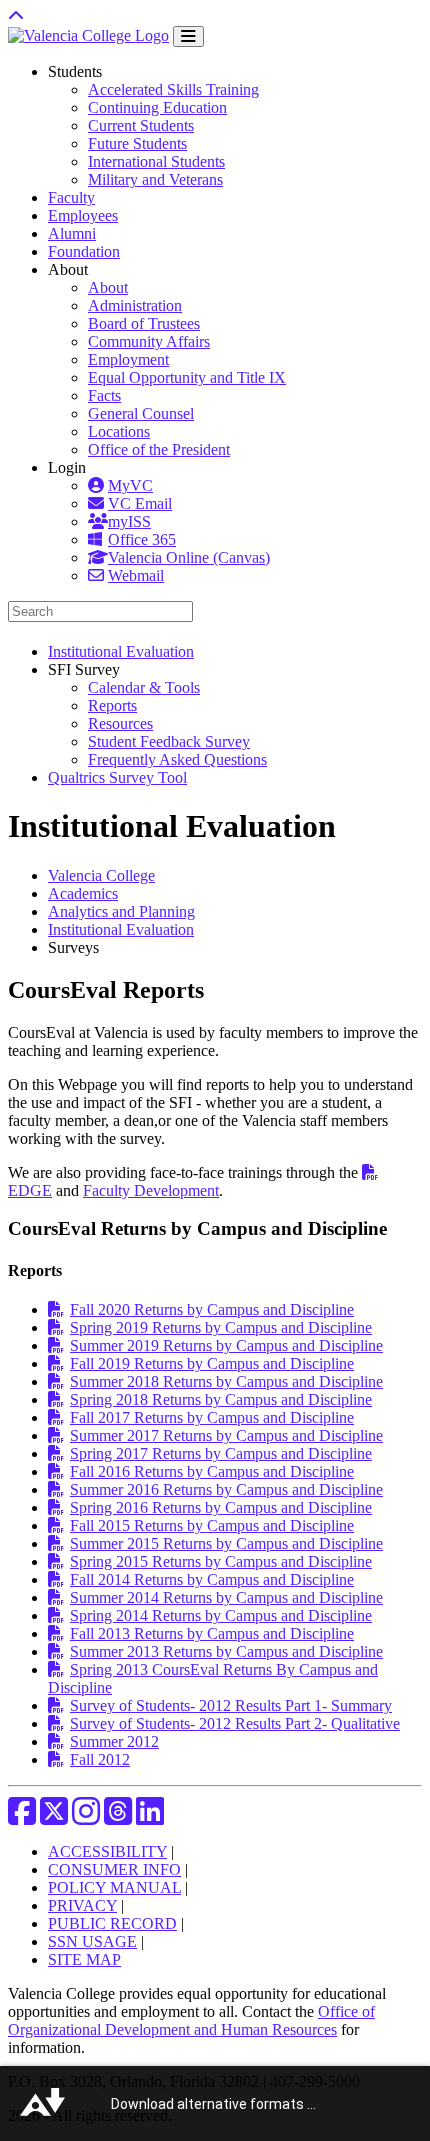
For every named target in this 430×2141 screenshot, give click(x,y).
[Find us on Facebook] (22, 1817)
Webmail (136, 575)
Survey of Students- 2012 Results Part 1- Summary (231, 1705)
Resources (120, 723)
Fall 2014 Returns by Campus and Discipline (212, 1579)
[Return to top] (16, 16)
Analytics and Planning (121, 911)
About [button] (68, 269)
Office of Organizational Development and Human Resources (191, 2020)
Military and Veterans (155, 179)
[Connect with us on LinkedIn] (150, 1817)
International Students (156, 161)
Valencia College (101, 875)
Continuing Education (157, 107)
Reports (112, 705)
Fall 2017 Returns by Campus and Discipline (212, 1417)
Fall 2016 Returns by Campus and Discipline (212, 1471)
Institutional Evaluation (121, 651)
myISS (129, 521)
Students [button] (75, 71)
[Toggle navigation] (188, 36)
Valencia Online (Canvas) (189, 557)
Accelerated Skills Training (173, 89)
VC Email (140, 503)
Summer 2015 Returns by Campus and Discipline (226, 1543)
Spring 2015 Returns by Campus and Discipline (221, 1561)
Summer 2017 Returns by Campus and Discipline (226, 1435)
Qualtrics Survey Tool (117, 777)
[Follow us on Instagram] (86, 1817)
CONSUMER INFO (114, 1869)
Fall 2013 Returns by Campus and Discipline (212, 1633)
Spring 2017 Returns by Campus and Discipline (221, 1453)
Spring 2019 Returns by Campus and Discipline (221, 1327)
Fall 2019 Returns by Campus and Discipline (212, 1363)
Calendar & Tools (144, 687)
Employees (83, 215)
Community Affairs (149, 341)
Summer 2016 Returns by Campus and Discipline (226, 1489)
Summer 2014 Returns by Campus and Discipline (226, 1597)
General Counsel (141, 413)
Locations (119, 431)
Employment (128, 359)
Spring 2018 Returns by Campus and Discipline (221, 1399)
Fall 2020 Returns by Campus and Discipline (212, 1309)
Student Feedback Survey (169, 741)
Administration (135, 305)
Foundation (84, 251)
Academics (83, 893)
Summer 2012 (114, 1741)
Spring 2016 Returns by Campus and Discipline (221, 1507)
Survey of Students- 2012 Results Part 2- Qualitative (235, 1723)
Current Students (141, 125)
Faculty (71, 197)
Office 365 (142, 539)
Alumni (72, 233)
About (108, 287)
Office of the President (159, 449)
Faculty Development (151, 1190)
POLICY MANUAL (114, 1887)
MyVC (130, 485)
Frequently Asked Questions (177, 759)
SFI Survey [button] (84, 669)
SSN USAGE (92, 1941)
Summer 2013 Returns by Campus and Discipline (226, 1651)
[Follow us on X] (54, 1817)
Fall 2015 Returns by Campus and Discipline (212, 1525)
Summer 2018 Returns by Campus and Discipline (226, 1381)
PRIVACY (82, 1905)
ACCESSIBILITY (107, 1851)
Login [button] (67, 467)
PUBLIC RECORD (112, 1923)
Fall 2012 (100, 1759)
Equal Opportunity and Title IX (187, 377)
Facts (104, 395)
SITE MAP (84, 1959)
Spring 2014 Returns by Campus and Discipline (221, 1615)
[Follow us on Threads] (118, 1817)
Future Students (137, 143)
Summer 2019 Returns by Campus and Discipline (226, 1345)
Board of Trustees (144, 323)
